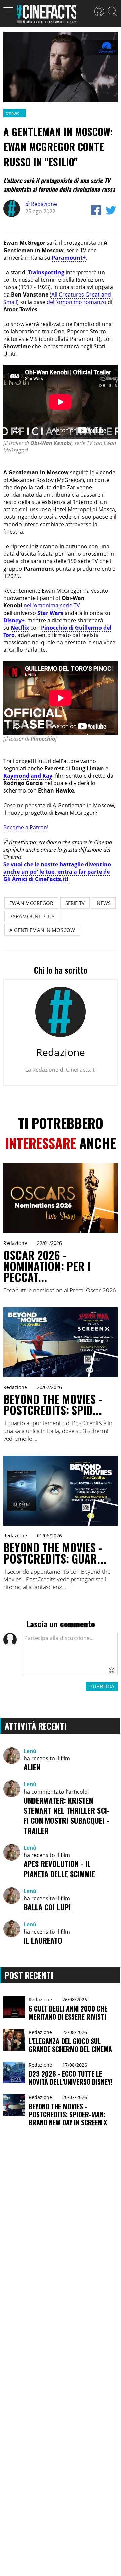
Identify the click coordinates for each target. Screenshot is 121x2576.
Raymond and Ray (28, 776)
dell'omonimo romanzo (76, 302)
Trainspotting (46, 272)
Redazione (41, 204)
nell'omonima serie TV (52, 605)
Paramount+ (69, 258)
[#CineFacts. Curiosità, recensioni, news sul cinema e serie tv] (46, 16)
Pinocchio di (58, 628)
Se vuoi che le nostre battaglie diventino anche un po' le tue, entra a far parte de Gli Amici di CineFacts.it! (57, 872)
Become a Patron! (26, 827)
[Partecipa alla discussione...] (70, 1654)
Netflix (20, 628)
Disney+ (14, 620)
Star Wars (50, 613)
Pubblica (102, 1687)
